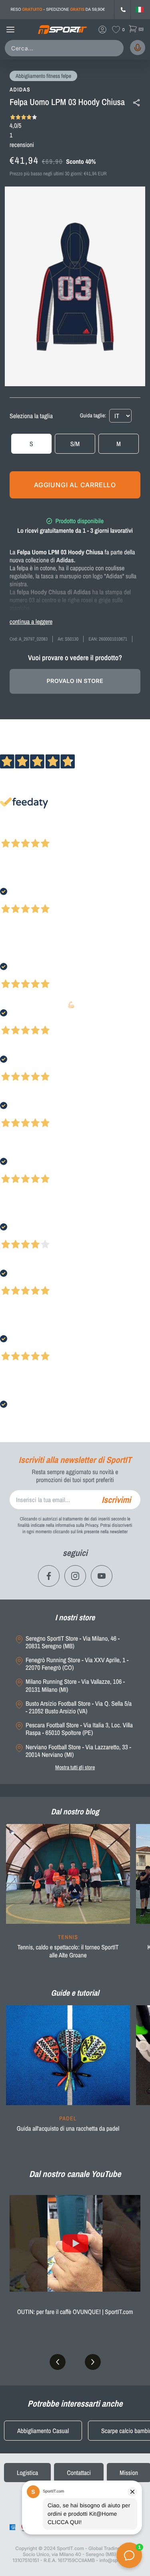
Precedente (13, 833)
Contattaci (79, 2473)
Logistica (27, 2473)
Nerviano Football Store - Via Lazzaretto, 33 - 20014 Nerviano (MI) (78, 1751)
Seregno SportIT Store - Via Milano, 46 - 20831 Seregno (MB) (73, 1642)
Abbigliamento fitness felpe (43, 76)
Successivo (42, 833)
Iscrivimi (116, 1500)
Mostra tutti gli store (75, 1767)
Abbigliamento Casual (43, 2431)
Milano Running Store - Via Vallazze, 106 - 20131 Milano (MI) (75, 1685)
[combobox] (66, 48)
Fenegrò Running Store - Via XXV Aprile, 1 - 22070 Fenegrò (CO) (77, 1664)
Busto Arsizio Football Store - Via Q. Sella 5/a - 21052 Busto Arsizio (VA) (79, 1707)
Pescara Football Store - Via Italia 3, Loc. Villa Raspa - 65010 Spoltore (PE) (79, 1729)
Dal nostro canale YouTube (75, 2174)
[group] (68, 1896)
